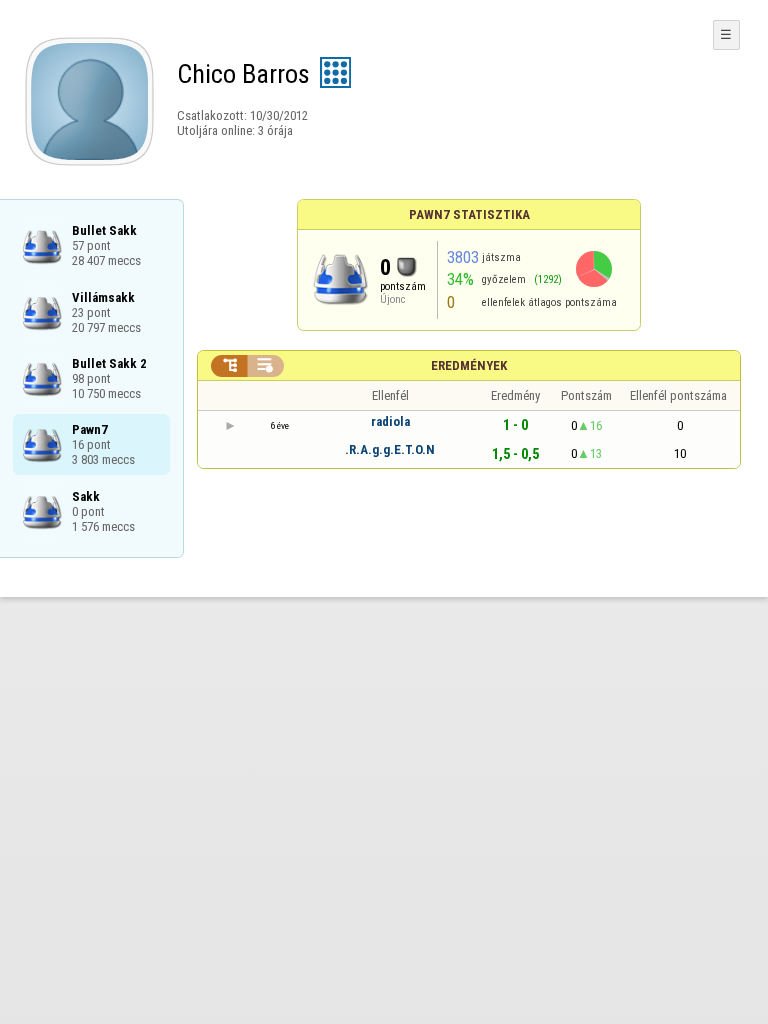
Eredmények (469, 365)
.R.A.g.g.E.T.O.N (390, 449)
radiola (390, 421)
